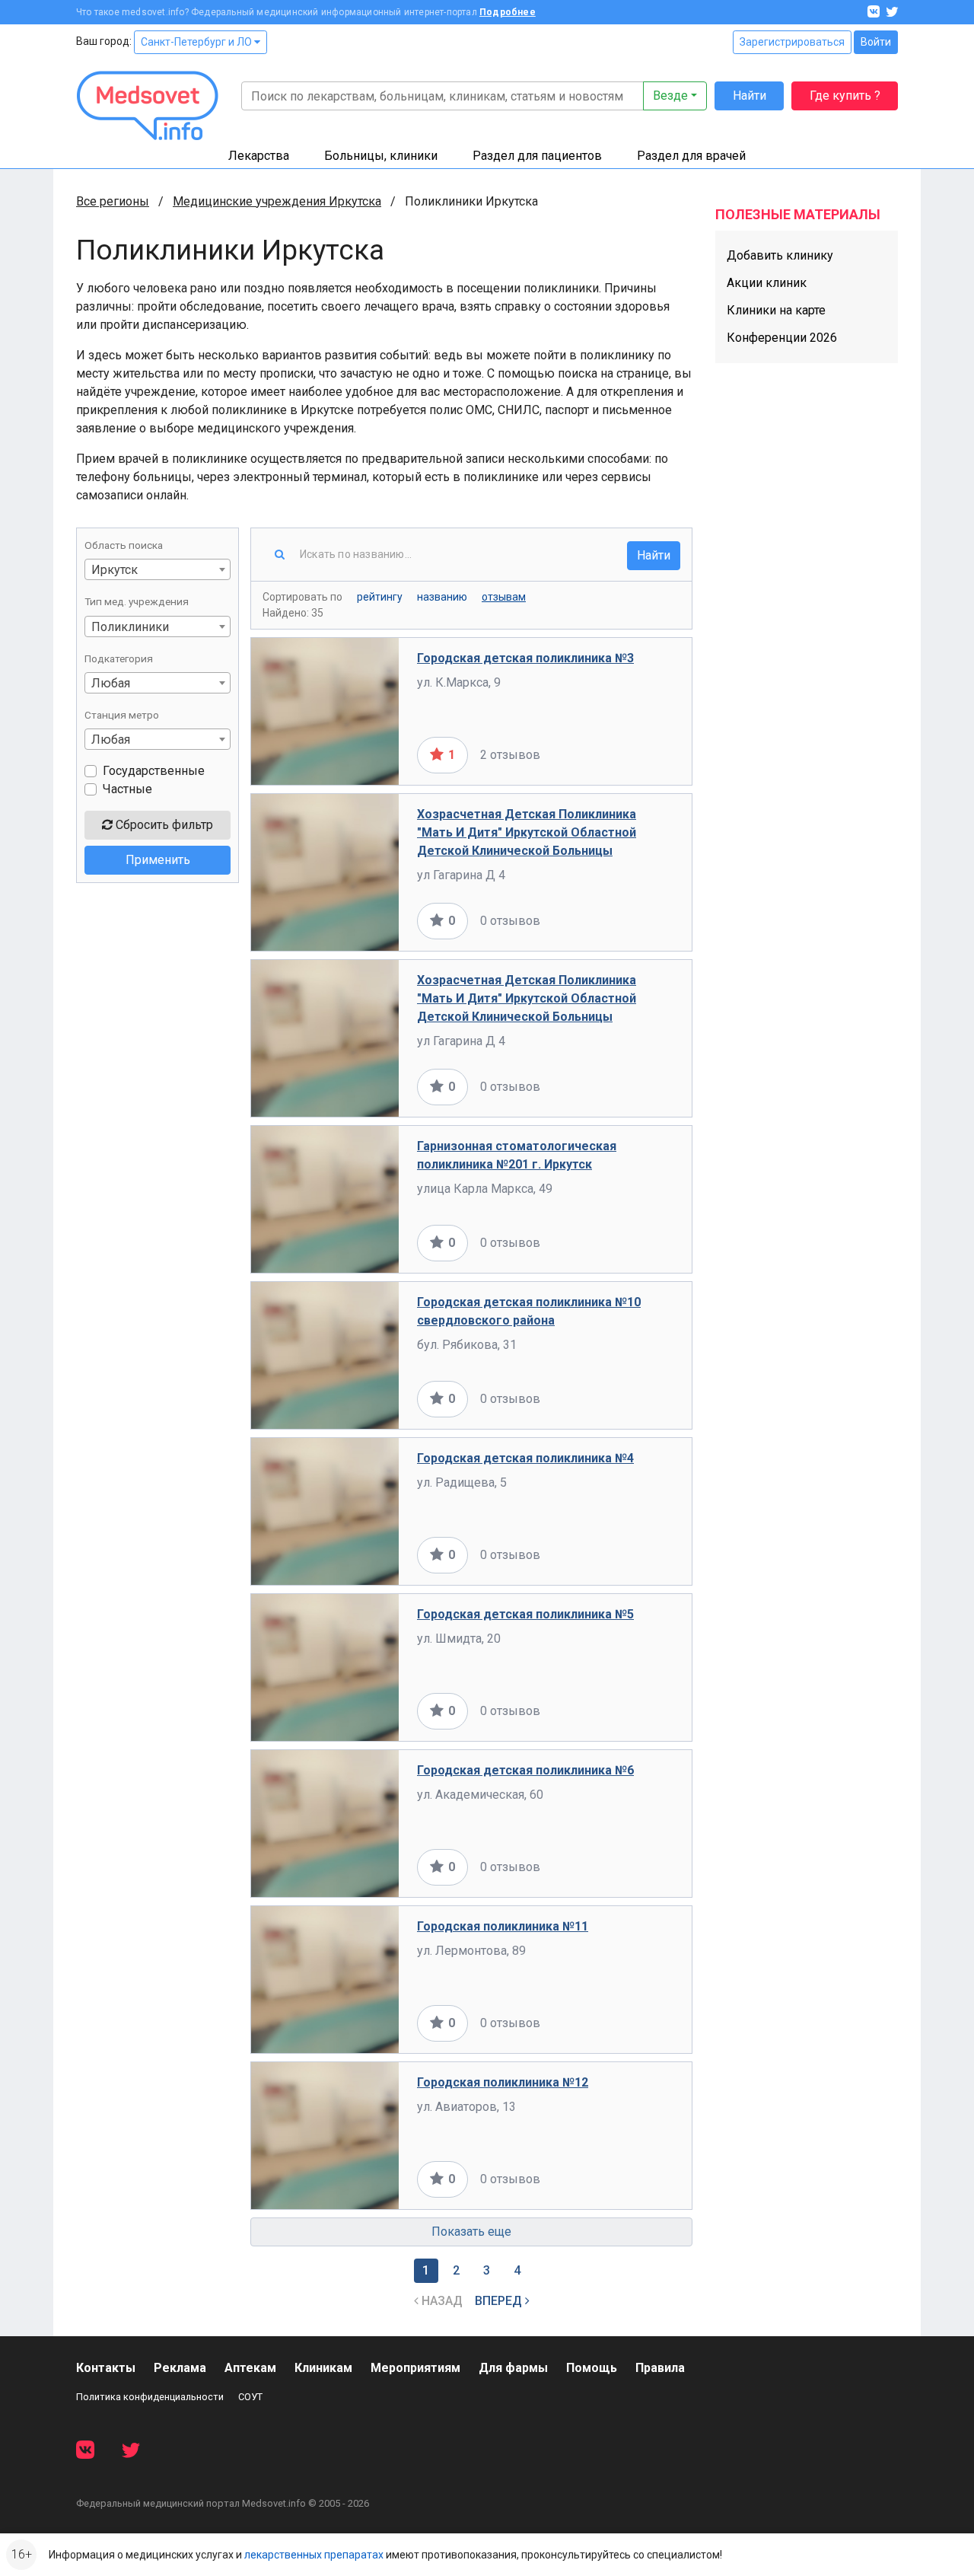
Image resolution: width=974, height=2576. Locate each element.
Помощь (592, 2368)
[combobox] (158, 569)
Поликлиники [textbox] (130, 627)
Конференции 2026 (782, 338)
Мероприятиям (415, 2368)
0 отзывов (510, 921)
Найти (750, 96)
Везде (670, 96)
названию (442, 597)
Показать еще (471, 2232)
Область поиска (124, 545)
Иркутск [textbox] (115, 570)
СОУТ (250, 2397)
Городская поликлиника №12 (503, 2082)
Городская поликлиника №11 (503, 1926)
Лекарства (259, 156)
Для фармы (513, 2368)
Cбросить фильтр (163, 825)
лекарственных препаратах (314, 2555)
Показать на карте (623, 755)
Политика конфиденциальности (150, 2397)
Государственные (154, 771)
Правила (660, 2368)
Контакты (106, 2368)
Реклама (180, 2368)
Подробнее (508, 12)
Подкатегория (119, 658)
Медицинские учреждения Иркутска (277, 201)
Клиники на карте (776, 310)
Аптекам (250, 2368)
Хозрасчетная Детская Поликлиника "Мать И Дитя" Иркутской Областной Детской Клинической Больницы (527, 832)
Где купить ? (845, 96)
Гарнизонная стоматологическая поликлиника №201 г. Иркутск (517, 1155)
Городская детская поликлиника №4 (525, 1458)
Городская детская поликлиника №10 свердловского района (529, 1311)
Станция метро (122, 715)
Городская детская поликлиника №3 (525, 658)
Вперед (500, 2301)
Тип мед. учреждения (137, 601)
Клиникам (323, 2368)
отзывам (504, 597)
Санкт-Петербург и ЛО (197, 42)
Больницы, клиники (381, 156)
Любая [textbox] (111, 683)
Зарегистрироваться (792, 42)
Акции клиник (767, 283)
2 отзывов (510, 755)
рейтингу (380, 597)
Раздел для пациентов (537, 156)
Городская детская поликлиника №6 (525, 1770)
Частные (127, 789)
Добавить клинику (780, 255)
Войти (876, 42)
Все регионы (113, 201)
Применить (158, 860)
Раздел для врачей (691, 156)
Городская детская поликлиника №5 (525, 1614)
